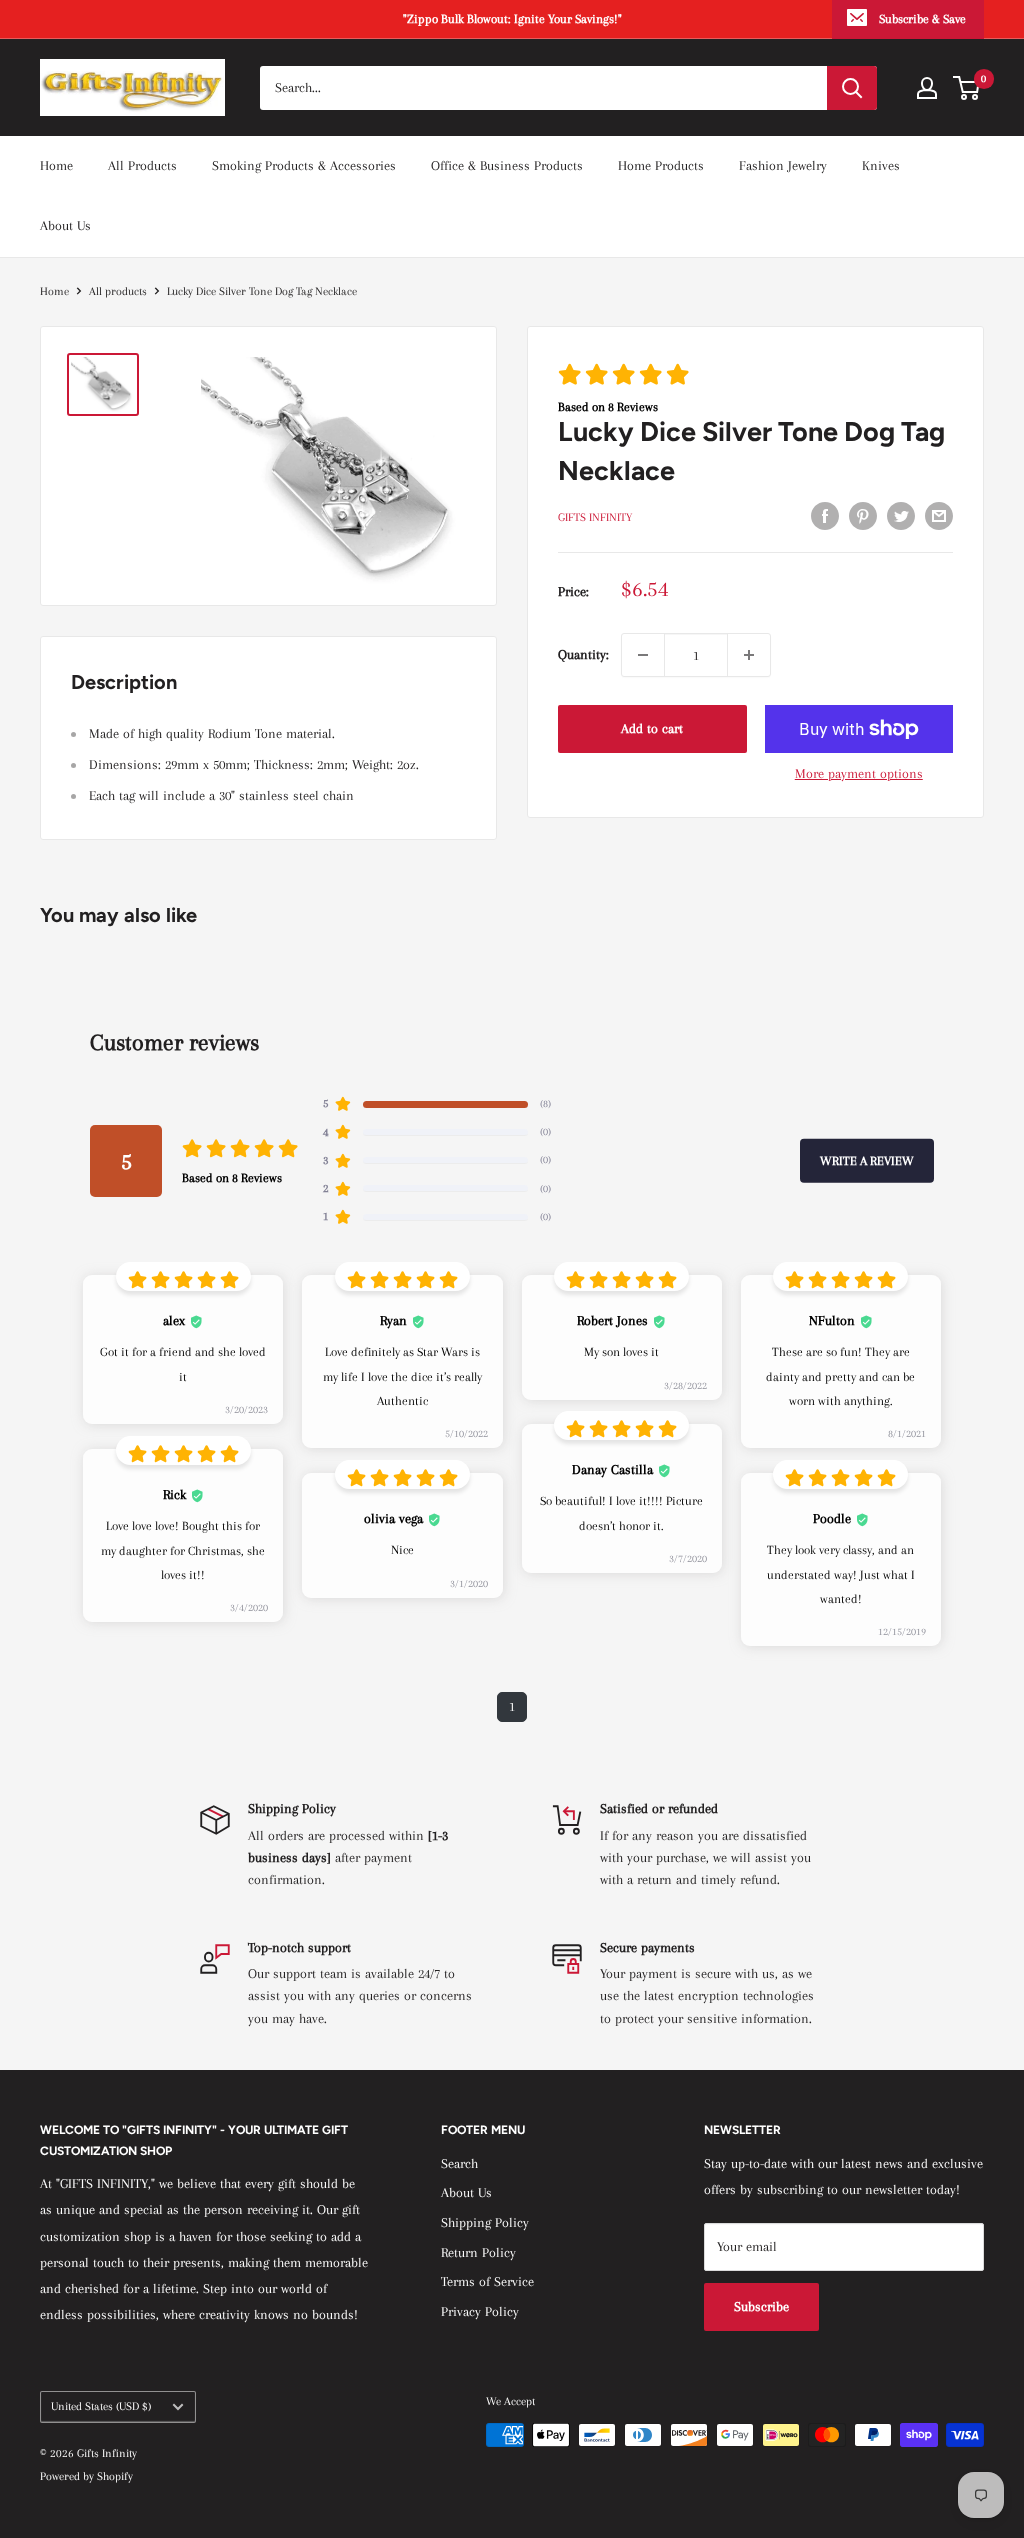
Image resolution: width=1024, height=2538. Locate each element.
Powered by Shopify (86, 2476)
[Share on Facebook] (825, 516)
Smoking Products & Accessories (304, 165)
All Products (142, 165)
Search (459, 2163)
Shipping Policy (485, 2222)
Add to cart (652, 728)
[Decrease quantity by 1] (643, 655)
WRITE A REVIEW (867, 1161)
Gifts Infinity (595, 517)
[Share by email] (939, 516)
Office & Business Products (507, 165)
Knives (881, 165)
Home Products (661, 165)
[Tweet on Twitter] (901, 516)
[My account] (927, 88)
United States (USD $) (101, 2406)
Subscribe (761, 2306)
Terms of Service (487, 2281)
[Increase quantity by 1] (749, 655)
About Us (65, 225)
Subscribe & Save (922, 19)
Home (56, 165)
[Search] (852, 88)
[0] (967, 88)
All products (118, 291)
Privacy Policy (480, 2311)
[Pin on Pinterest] (863, 516)
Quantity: (583, 654)
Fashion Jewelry (783, 165)
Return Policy (478, 2252)
